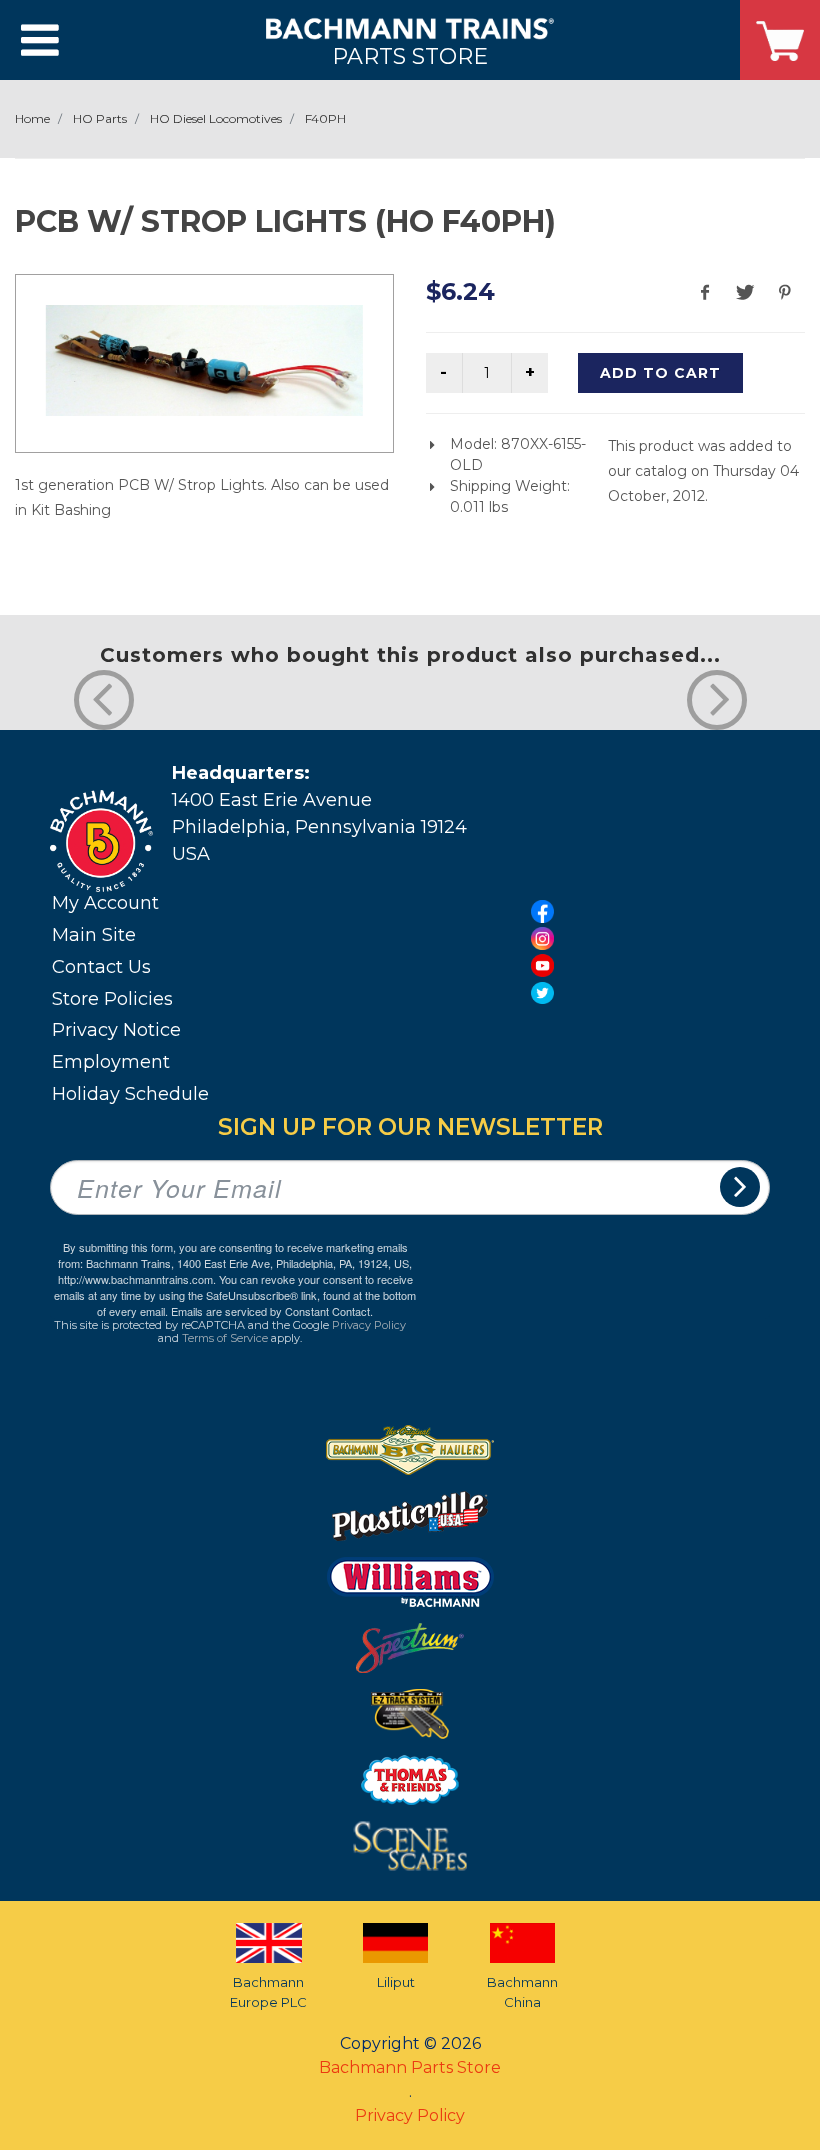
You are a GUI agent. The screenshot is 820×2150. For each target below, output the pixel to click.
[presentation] (104, 700)
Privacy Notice (116, 1030)
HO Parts (100, 118)
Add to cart (660, 373)
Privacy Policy (369, 1325)
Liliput (396, 1982)
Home (32, 118)
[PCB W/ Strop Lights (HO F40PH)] (204, 360)
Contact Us (101, 967)
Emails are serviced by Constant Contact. (272, 1311)
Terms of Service (225, 1338)
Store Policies (112, 999)
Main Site (94, 935)
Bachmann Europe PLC (268, 1992)
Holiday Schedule (130, 1094)
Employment (111, 1062)
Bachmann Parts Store (410, 2067)
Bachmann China (522, 1992)
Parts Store (410, 55)
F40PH (325, 118)
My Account (105, 903)
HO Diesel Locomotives (216, 118)
